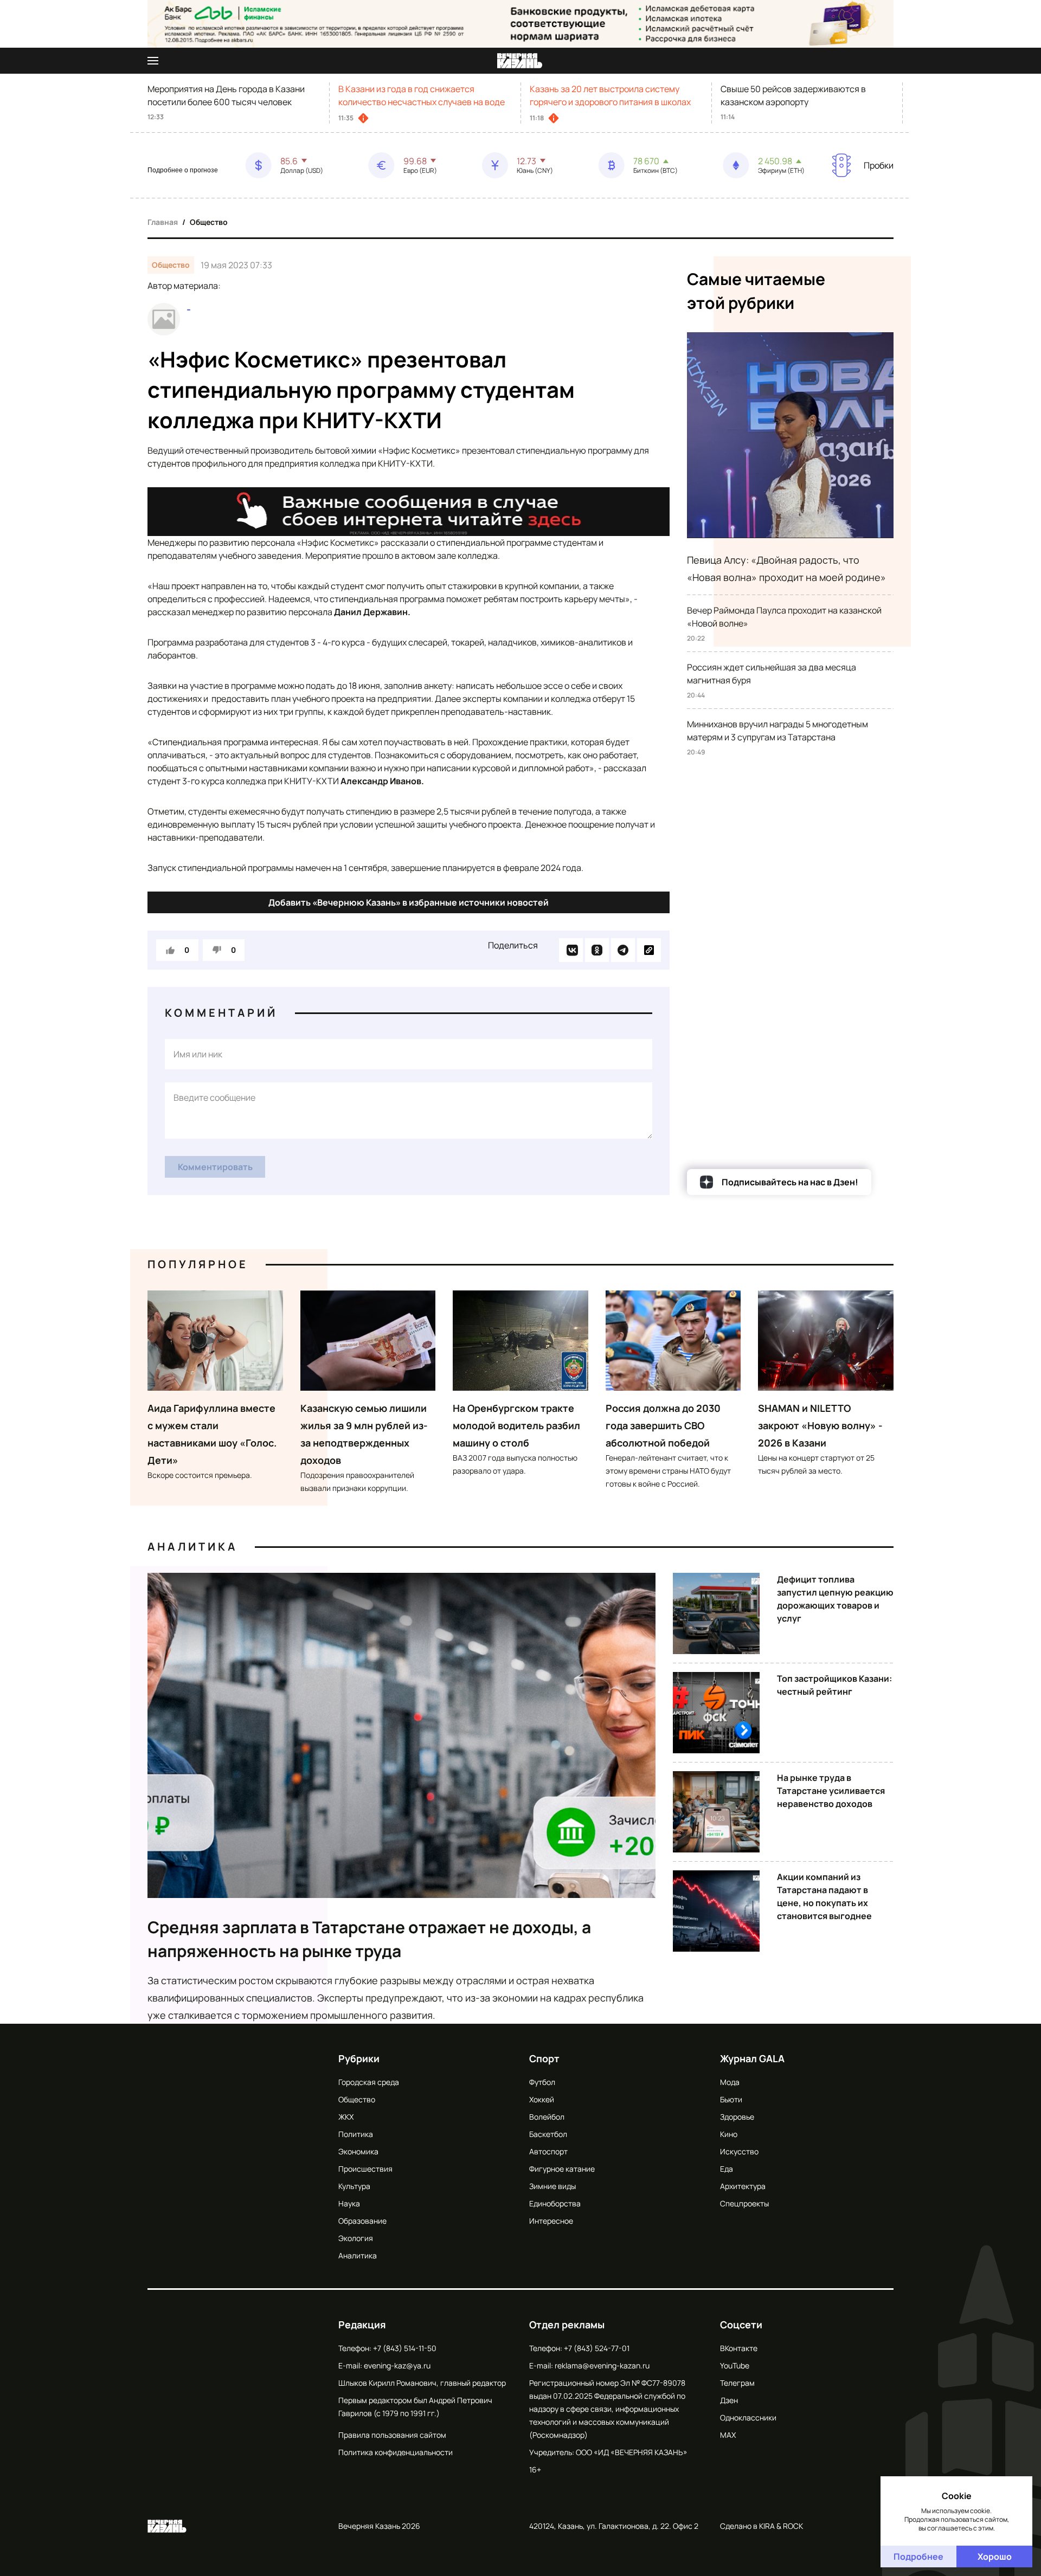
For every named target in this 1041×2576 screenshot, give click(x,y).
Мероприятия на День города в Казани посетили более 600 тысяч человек (226, 95)
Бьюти (731, 2099)
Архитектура (743, 2186)
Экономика (358, 2151)
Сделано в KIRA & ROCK (762, 2526)
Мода (730, 2082)
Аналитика (192, 1547)
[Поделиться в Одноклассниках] (597, 950)
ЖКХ (346, 2117)
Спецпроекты (744, 2203)
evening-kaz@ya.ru (397, 2365)
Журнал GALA (752, 2058)
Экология (356, 2238)
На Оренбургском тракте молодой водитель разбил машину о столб (516, 1425)
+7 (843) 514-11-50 (405, 2348)
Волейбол (547, 2117)
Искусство (739, 2151)
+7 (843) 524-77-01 (597, 2348)
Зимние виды (552, 2186)
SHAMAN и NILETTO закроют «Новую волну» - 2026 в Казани (820, 1425)
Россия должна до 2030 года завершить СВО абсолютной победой (663, 1425)
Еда (727, 2169)
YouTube (735, 2365)
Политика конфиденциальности (396, 2452)
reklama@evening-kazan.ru (602, 2365)
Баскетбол (548, 2134)
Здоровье (737, 2117)
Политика (356, 2134)
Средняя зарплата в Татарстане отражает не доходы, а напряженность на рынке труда (369, 1939)
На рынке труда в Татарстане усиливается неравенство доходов (831, 1791)
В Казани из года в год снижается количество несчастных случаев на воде (422, 95)
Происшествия (365, 2169)
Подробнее (918, 2556)
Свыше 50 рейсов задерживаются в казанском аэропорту (793, 95)
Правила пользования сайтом (392, 2435)
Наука (349, 2203)
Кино (729, 2134)
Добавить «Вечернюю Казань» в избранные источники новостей (409, 902)
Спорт (544, 2058)
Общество (209, 222)
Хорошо (995, 2556)
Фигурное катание (562, 2169)
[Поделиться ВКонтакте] (571, 950)
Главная (163, 222)
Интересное (551, 2221)
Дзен (729, 2400)
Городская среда (369, 2082)
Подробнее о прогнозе (183, 170)
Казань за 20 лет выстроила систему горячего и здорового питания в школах (610, 95)
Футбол (542, 2082)
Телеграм (737, 2383)
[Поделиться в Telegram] (623, 950)
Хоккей (542, 2099)
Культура (354, 2186)
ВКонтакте (739, 2348)
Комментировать (215, 1167)
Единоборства (555, 2203)
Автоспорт (548, 2151)
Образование (362, 2221)
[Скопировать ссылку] (649, 950)
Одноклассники (748, 2417)
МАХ (728, 2435)
